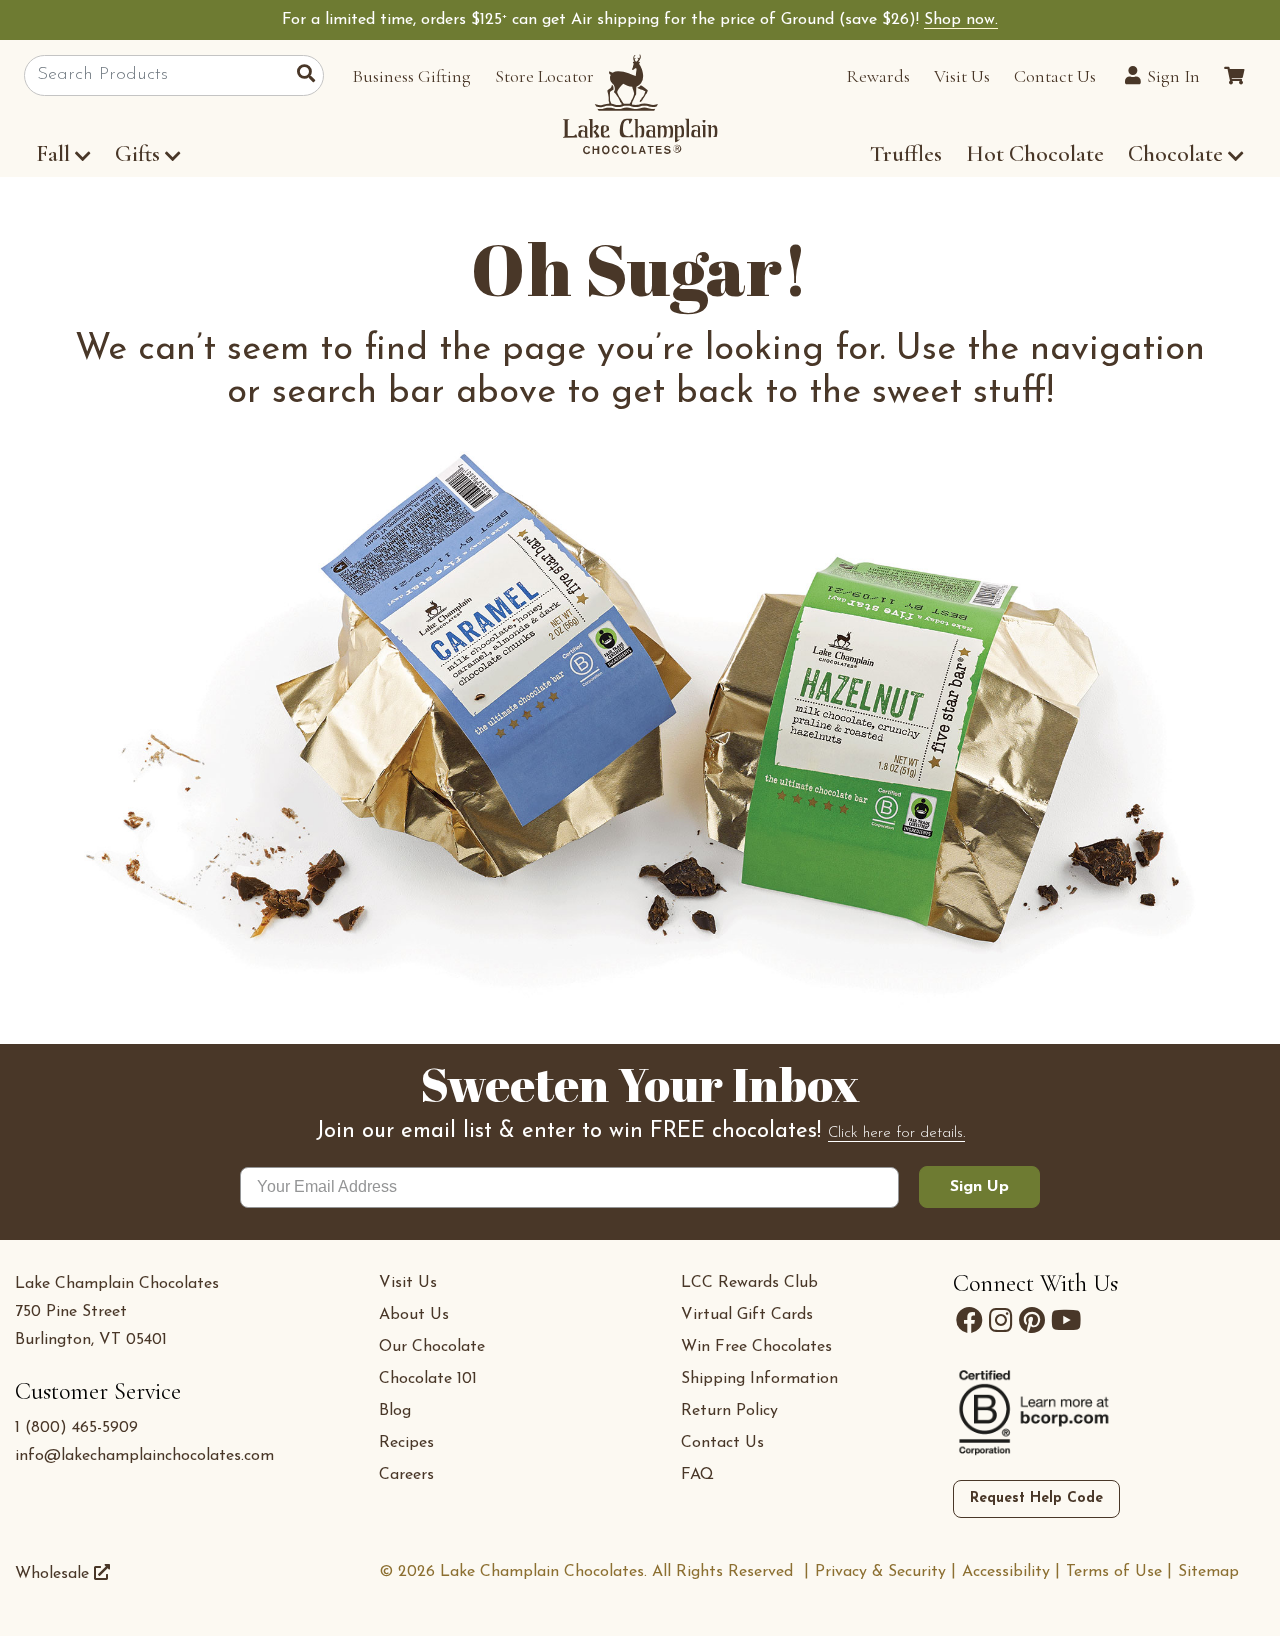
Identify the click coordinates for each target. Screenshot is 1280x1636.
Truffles (906, 154)
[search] (310, 76)
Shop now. (961, 20)
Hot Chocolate (1035, 154)
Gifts (137, 154)
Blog (395, 1411)
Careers (406, 1475)
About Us (414, 1315)
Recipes (406, 1443)
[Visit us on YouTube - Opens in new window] (1066, 1321)
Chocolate (1178, 154)
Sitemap (1208, 1572)
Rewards (878, 76)
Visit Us (962, 76)
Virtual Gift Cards (747, 1315)
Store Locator (544, 76)
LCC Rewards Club (749, 1283)
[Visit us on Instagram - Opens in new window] (1001, 1321)
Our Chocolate (432, 1347)
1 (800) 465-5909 (76, 1428)
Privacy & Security (880, 1572)
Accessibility (1006, 1572)
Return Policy (729, 1411)
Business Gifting (411, 76)
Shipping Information (759, 1379)
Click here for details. (896, 1133)
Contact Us (1055, 76)
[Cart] (1234, 76)
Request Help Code (1036, 1498)
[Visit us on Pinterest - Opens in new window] (1032, 1321)
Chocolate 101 (428, 1379)
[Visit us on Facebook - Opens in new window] (969, 1321)
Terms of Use (1114, 1572)
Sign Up (979, 1187)
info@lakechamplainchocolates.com (144, 1456)
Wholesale (54, 1574)
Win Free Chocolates (756, 1347)
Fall (53, 154)
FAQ (697, 1475)
